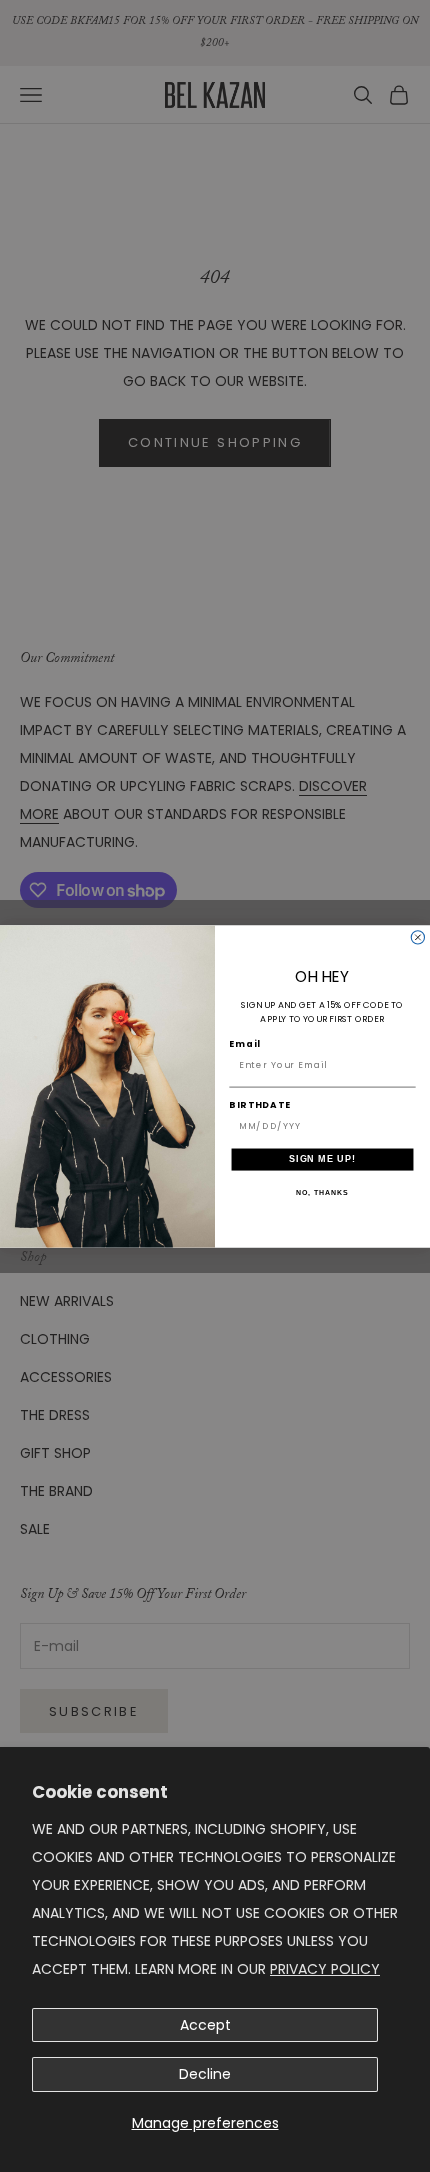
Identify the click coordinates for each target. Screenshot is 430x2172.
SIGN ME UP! (322, 1158)
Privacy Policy (325, 1969)
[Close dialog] (417, 936)
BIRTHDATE (260, 1104)
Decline (205, 2074)
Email (245, 1043)
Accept (205, 2025)
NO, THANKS (322, 1192)
